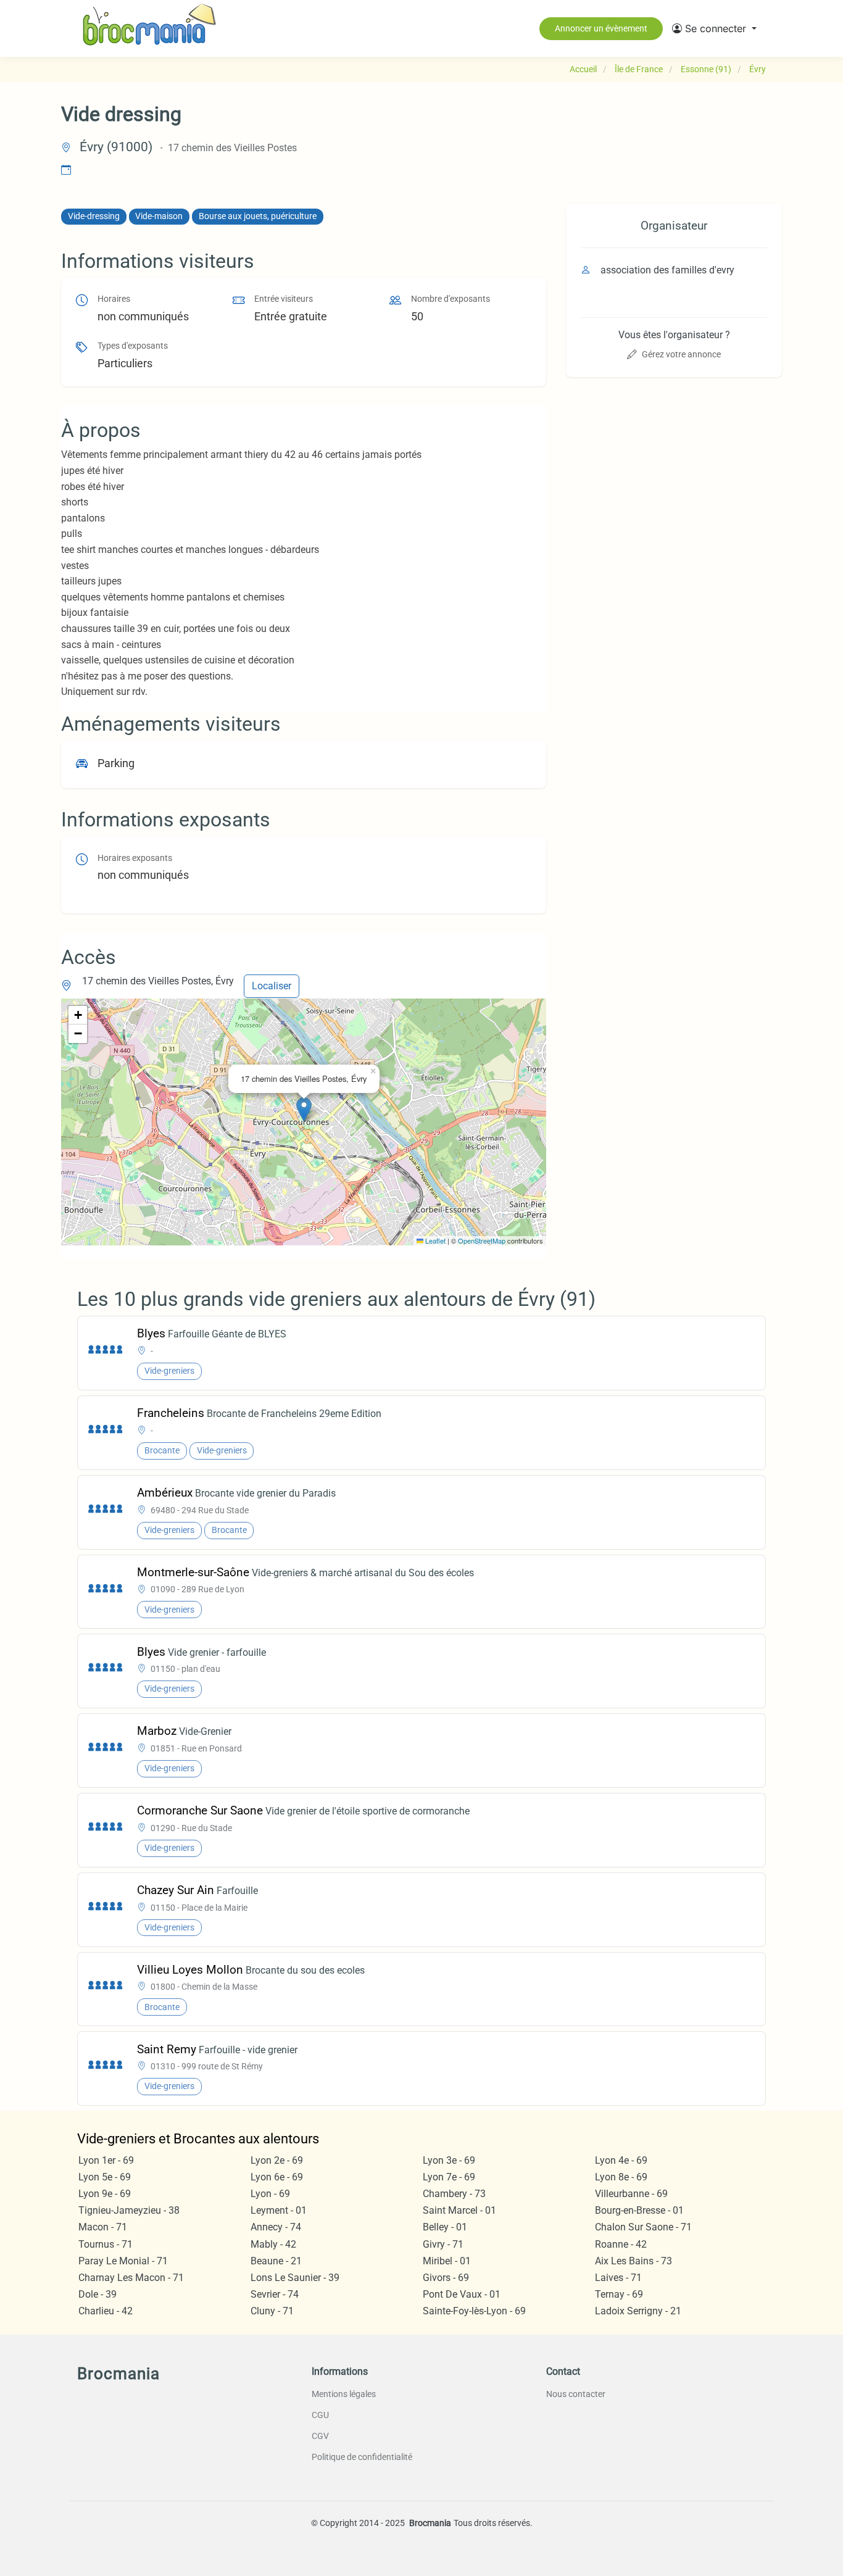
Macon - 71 (103, 2227)
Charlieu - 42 (106, 2311)
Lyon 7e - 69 (449, 2177)
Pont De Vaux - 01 (462, 2294)
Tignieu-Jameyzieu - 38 (129, 2210)
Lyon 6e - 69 (277, 2177)
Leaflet (434, 1240)
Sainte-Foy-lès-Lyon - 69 (474, 2311)
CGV (320, 2436)
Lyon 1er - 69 (106, 2160)
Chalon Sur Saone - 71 (643, 2227)
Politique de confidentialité (362, 2457)
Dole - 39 (98, 2294)
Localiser (272, 986)
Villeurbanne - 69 (631, 2194)
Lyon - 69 (270, 2194)
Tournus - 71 (106, 2244)
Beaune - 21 (276, 2261)
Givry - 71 (443, 2244)
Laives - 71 (618, 2278)
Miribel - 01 (447, 2261)
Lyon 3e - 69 (449, 2160)
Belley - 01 (445, 2227)
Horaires (114, 299)
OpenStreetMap (482, 1240)
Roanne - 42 (621, 2244)
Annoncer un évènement (601, 28)
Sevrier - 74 (275, 2294)
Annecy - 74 (276, 2227)
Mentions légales (344, 2394)
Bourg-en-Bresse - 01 (639, 2210)
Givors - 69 (446, 2278)
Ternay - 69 (619, 2294)
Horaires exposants (135, 858)
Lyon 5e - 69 (105, 2177)
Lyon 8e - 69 (621, 2177)
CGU (320, 2415)
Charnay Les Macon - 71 (131, 2278)
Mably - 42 (273, 2244)
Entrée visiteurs (284, 299)
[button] (714, 28)
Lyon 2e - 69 (277, 2160)
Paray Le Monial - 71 (123, 2261)
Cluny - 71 (272, 2311)
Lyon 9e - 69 (105, 2194)
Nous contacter (576, 2394)
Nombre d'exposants (451, 299)
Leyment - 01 (279, 2210)
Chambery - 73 (454, 2194)
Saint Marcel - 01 (459, 2210)
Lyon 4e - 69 (621, 2160)
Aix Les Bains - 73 (633, 2261)
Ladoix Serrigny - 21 (638, 2311)
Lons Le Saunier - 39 (295, 2278)
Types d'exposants (133, 346)
